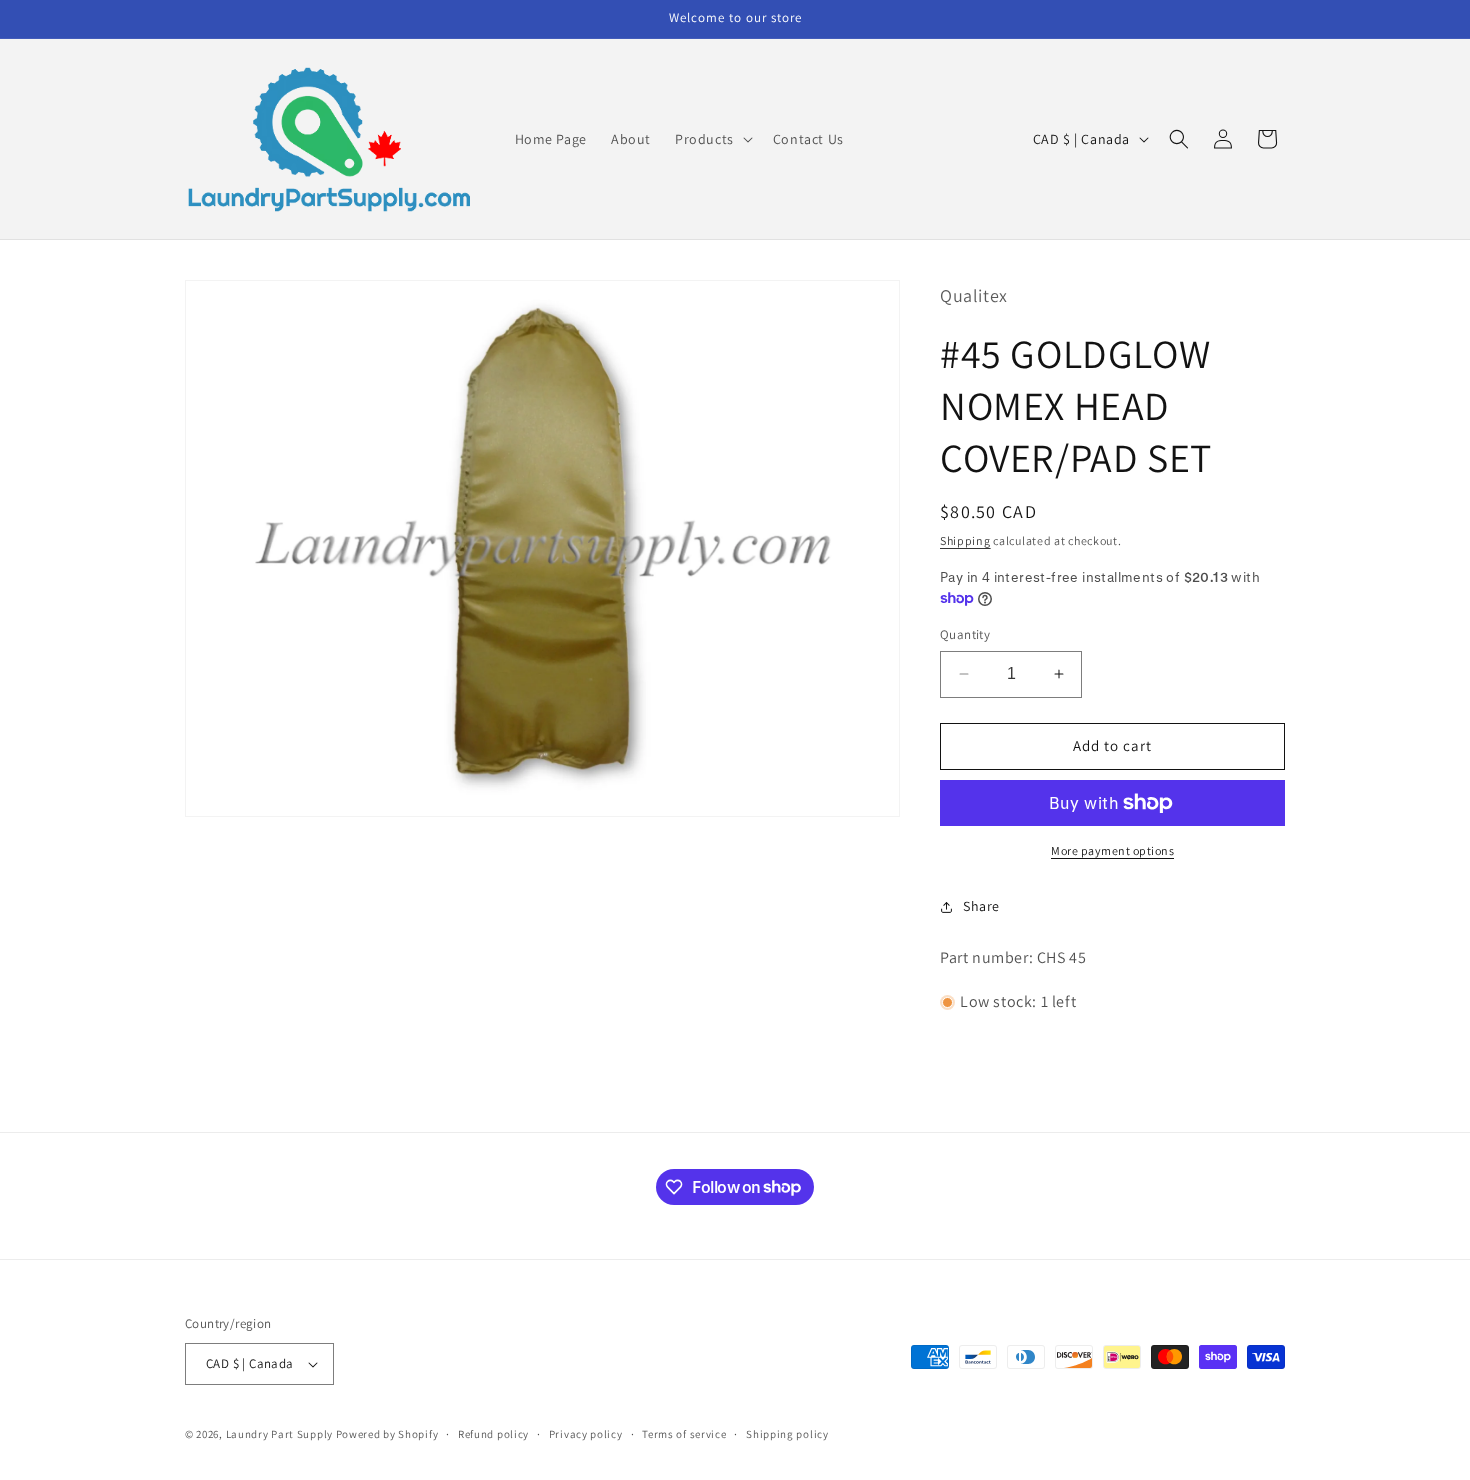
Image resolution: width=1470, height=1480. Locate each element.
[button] (712, 139)
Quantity (965, 634)
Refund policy (493, 1434)
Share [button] (981, 906)
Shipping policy (787, 1434)
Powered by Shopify (387, 1434)
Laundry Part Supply (281, 1434)
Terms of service (684, 1434)
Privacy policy (586, 1434)
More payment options (1112, 850)
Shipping (965, 540)
